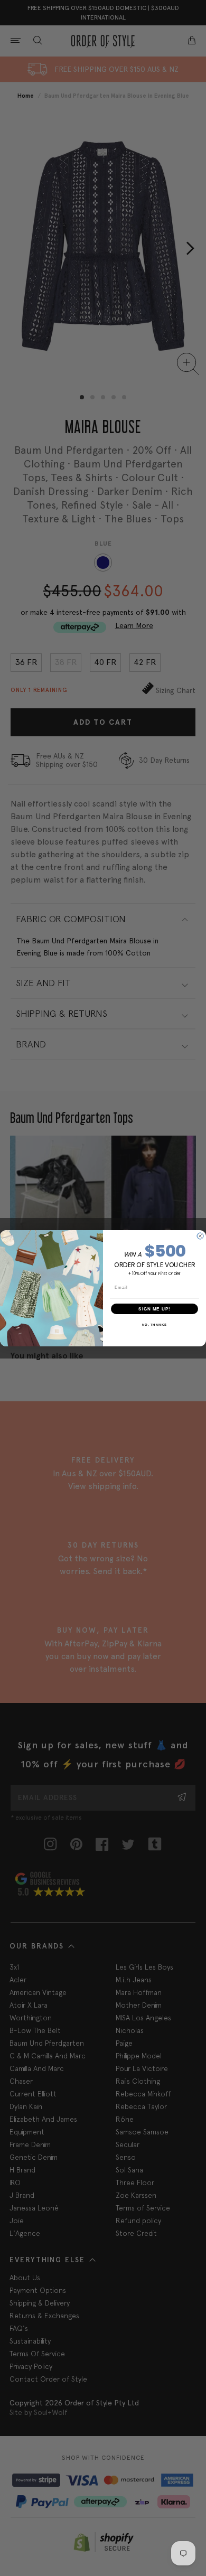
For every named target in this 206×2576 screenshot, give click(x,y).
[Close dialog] (200, 1236)
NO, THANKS (155, 1324)
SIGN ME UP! (154, 1309)
